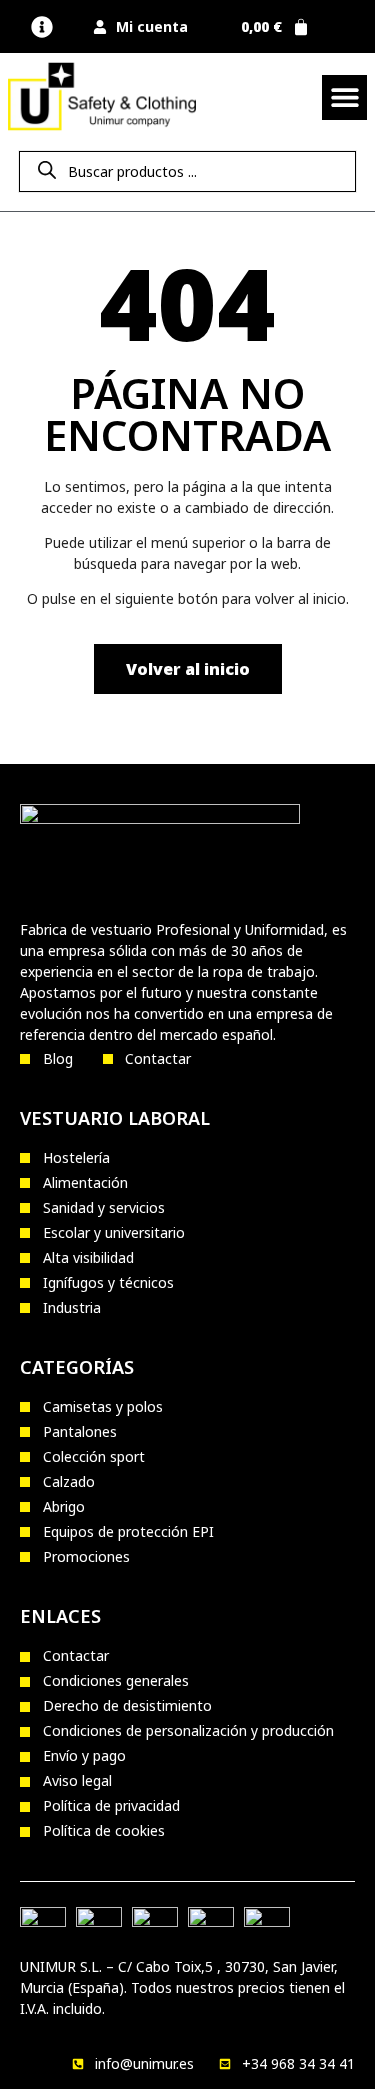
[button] (41, 26)
